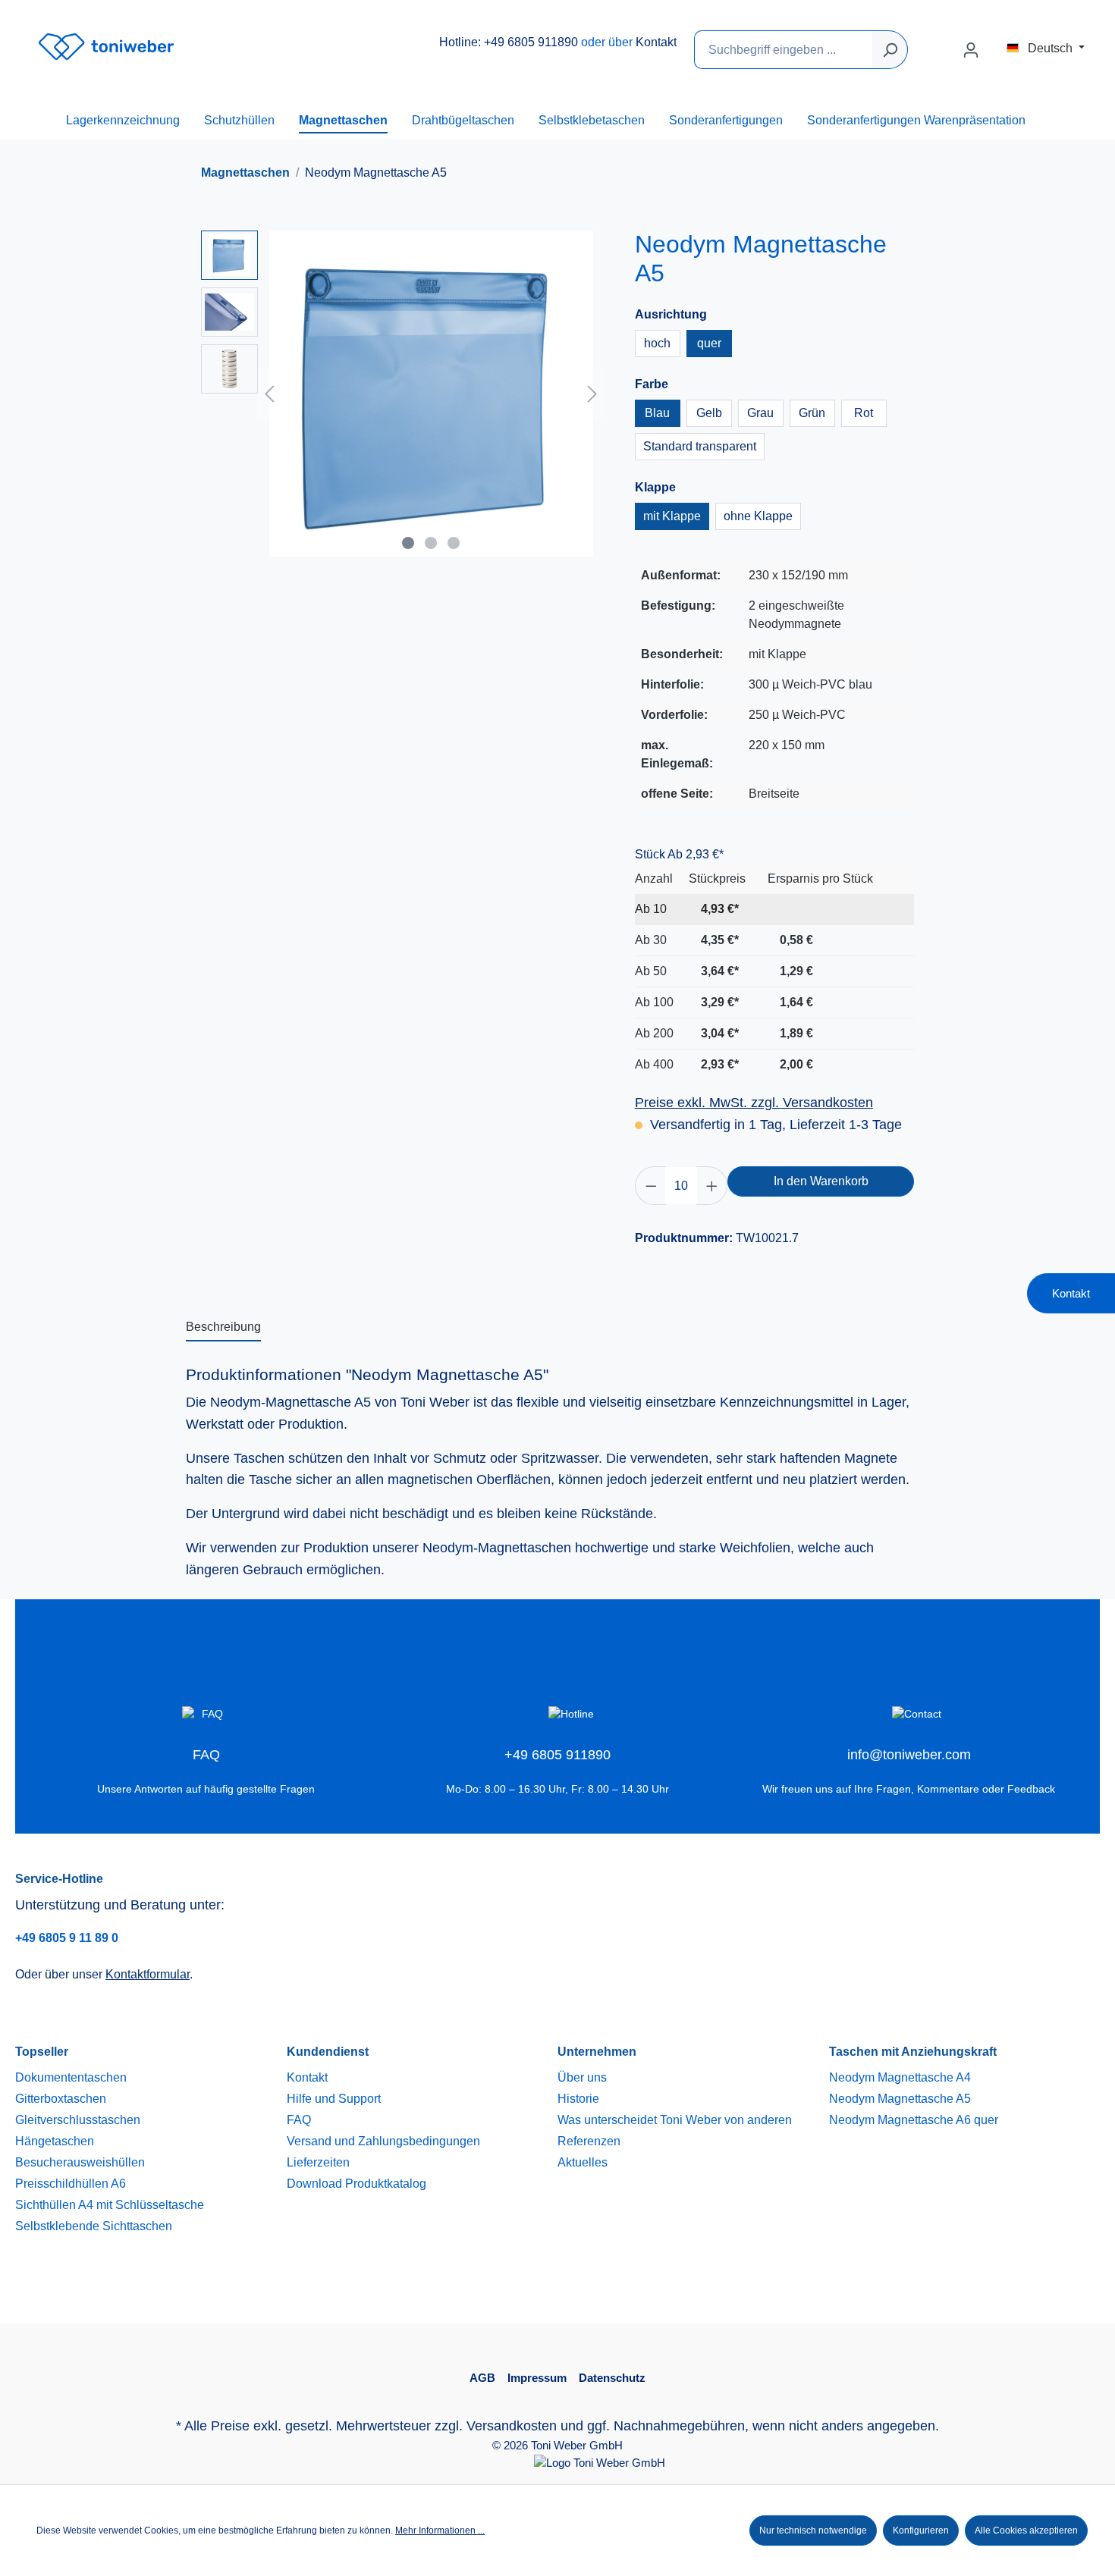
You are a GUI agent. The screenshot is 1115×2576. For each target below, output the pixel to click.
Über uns (582, 2077)
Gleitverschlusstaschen (78, 2120)
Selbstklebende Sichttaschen (94, 2226)
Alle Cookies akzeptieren (1026, 2531)
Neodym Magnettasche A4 (900, 2077)
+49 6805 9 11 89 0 (67, 1938)
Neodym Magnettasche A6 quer (914, 2120)
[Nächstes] (592, 394)
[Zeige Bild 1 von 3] (408, 543)
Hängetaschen (55, 2141)
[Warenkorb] (997, 45)
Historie (578, 2099)
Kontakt (656, 42)
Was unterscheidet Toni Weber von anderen (675, 2120)
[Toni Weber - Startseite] (106, 47)
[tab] (223, 1328)
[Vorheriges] (269, 394)
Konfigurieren (921, 2531)
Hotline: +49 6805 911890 (509, 42)
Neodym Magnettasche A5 (900, 2099)
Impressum (537, 2378)
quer (709, 343)
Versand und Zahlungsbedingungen (383, 2141)
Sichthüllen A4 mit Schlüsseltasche (110, 2205)
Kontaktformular (148, 1974)
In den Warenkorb (821, 1181)
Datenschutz (612, 2378)
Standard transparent (700, 446)
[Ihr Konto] (971, 50)
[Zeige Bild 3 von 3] (454, 543)
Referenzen (589, 2141)
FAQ (299, 2120)
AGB (482, 2378)
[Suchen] (890, 50)
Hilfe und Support (334, 2099)
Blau (657, 413)
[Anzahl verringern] (651, 1186)
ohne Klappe (758, 516)
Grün (812, 413)
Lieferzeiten (318, 2162)
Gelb (709, 413)
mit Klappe (672, 516)
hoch (657, 343)
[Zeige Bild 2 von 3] (431, 543)
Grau (760, 413)
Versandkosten (512, 2426)
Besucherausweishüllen (80, 2162)
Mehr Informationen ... (440, 2531)
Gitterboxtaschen (61, 2099)
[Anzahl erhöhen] (712, 1186)
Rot (864, 413)
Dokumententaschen (71, 2077)
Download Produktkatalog (356, 2184)
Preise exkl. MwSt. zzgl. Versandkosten (754, 1103)
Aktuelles (583, 2162)
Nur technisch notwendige (813, 2531)
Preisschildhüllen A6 (71, 2184)
